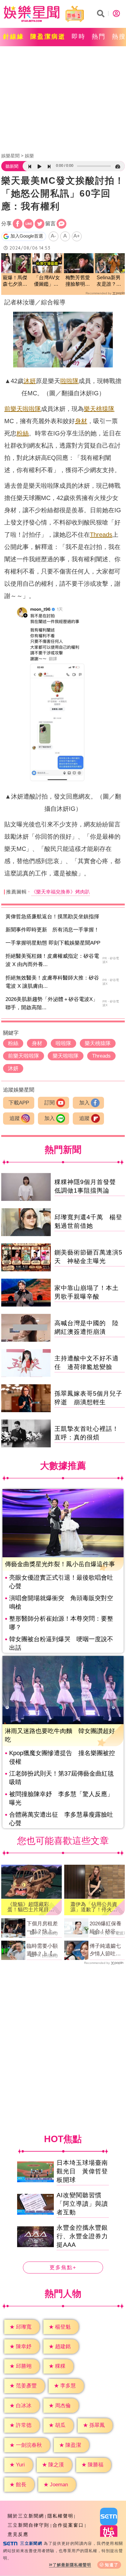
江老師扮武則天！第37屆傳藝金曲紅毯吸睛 (61, 1778)
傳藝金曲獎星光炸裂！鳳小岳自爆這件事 (60, 1564)
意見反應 (18, 2534)
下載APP (19, 1103)
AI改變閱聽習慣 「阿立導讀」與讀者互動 (82, 2204)
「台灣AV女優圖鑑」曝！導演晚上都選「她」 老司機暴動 (47, 281)
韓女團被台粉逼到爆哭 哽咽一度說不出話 (61, 1643)
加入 (84, 1103)
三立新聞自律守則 (28, 2525)
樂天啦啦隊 (26, 409)
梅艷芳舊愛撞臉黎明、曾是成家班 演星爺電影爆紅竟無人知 (79, 281)
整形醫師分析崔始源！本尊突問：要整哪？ (61, 1623)
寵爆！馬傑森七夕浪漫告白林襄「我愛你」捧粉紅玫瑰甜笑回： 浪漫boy (16, 281)
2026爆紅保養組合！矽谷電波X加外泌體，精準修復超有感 (107, 1928)
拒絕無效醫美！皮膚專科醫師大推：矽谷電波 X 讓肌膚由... (52, 982)
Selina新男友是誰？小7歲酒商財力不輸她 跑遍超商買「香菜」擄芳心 (109, 281)
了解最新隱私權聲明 (72, 2565)
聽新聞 (12, 166)
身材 (81, 421)
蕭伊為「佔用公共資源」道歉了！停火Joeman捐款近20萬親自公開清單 (94, 1907)
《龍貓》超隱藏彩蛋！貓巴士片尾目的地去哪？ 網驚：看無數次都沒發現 (31, 1907)
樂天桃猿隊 (99, 409)
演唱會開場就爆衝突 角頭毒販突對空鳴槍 (61, 1602)
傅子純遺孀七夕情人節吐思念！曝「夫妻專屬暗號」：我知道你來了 (105, 1950)
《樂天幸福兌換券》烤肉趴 (61, 892)
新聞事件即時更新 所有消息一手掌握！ (52, 930)
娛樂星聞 (10, 156)
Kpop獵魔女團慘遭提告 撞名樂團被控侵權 (62, 1757)
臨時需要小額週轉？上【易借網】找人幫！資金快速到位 (42, 1950)
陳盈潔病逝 (48, 36)
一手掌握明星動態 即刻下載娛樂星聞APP (53, 943)
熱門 (99, 36)
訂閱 (50, 1103)
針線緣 (14, 36)
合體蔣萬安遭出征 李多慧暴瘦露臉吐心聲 (61, 1819)
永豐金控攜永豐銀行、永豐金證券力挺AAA (82, 2236)
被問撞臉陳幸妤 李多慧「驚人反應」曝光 (61, 1798)
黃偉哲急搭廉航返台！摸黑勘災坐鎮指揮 (52, 917)
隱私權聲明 (60, 2516)
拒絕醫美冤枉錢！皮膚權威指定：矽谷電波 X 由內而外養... (52, 960)
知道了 (112, 2565)
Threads (101, 535)
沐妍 (30, 381)
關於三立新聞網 (26, 2516)
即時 (79, 36)
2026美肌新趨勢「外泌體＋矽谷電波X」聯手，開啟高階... (52, 1003)
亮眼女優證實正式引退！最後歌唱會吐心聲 (61, 1582)
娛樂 (29, 156)
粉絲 (23, 433)
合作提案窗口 (68, 2525)
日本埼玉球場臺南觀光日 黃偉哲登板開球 (82, 2171)
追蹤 (15, 1118)
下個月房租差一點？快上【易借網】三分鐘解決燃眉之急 (42, 1928)
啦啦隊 (69, 381)
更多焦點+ (63, 2268)
